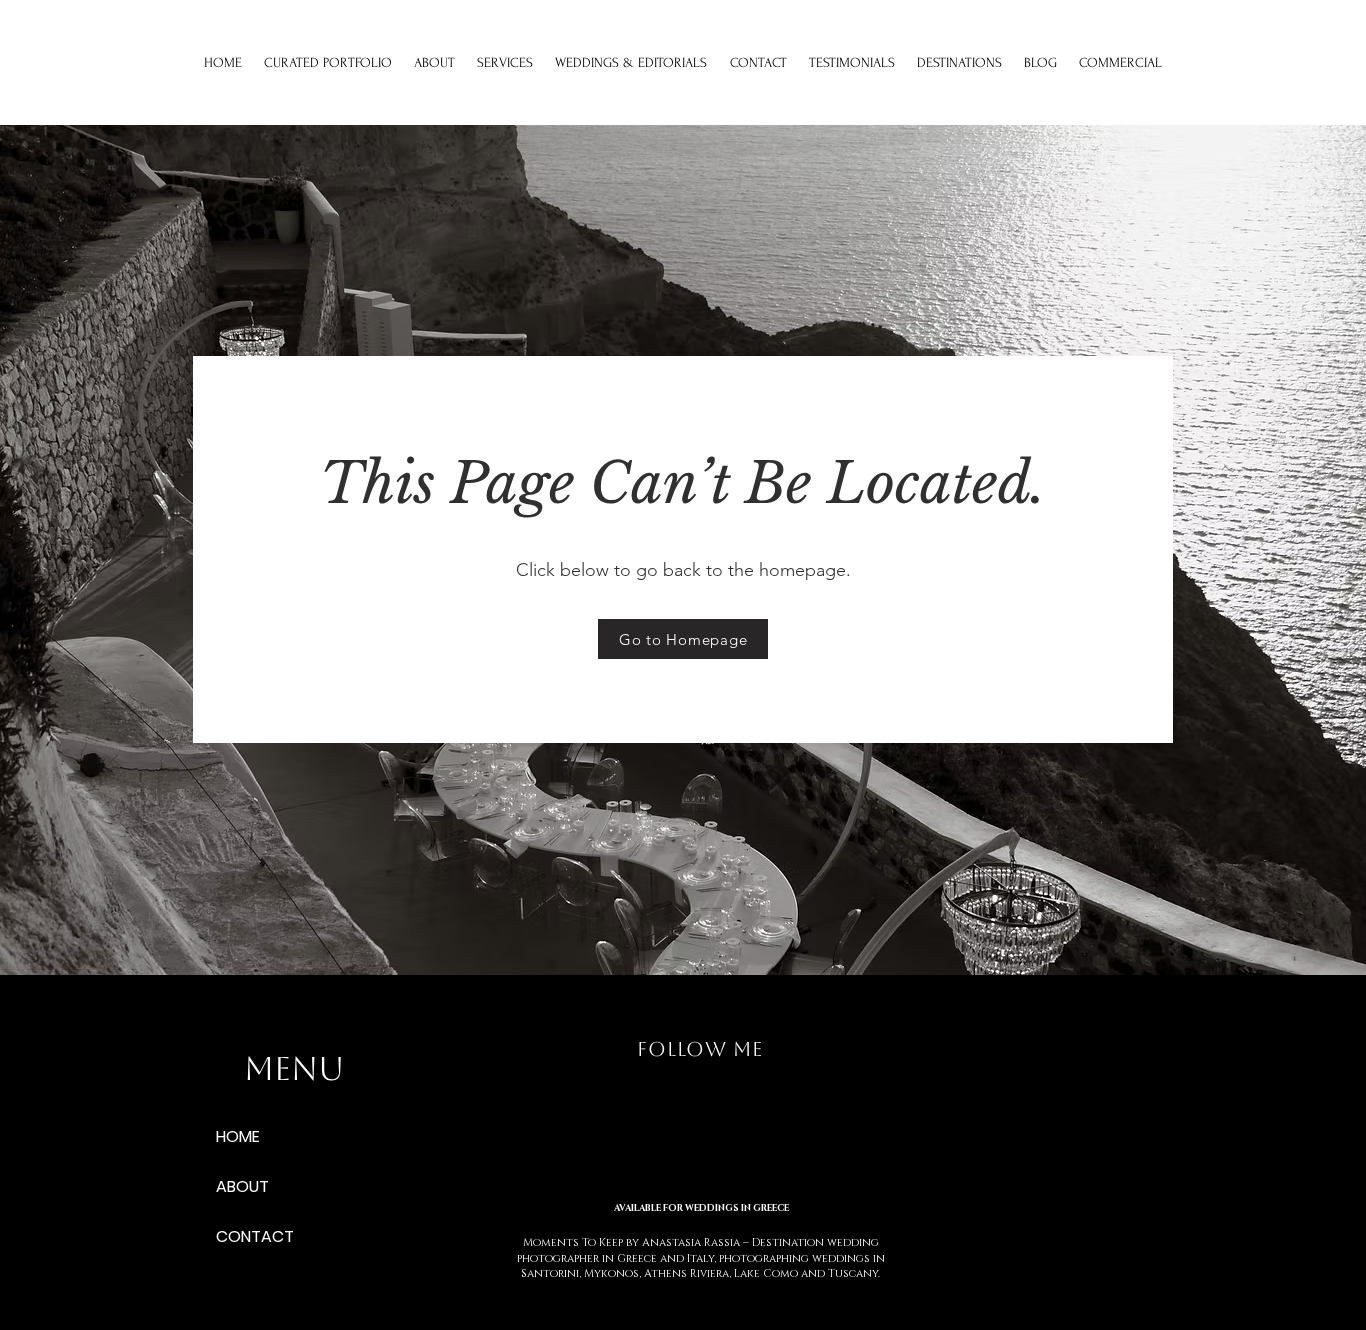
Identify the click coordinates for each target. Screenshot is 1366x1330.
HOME (238, 1136)
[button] (505, 62)
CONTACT (255, 1236)
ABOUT (242, 1186)
